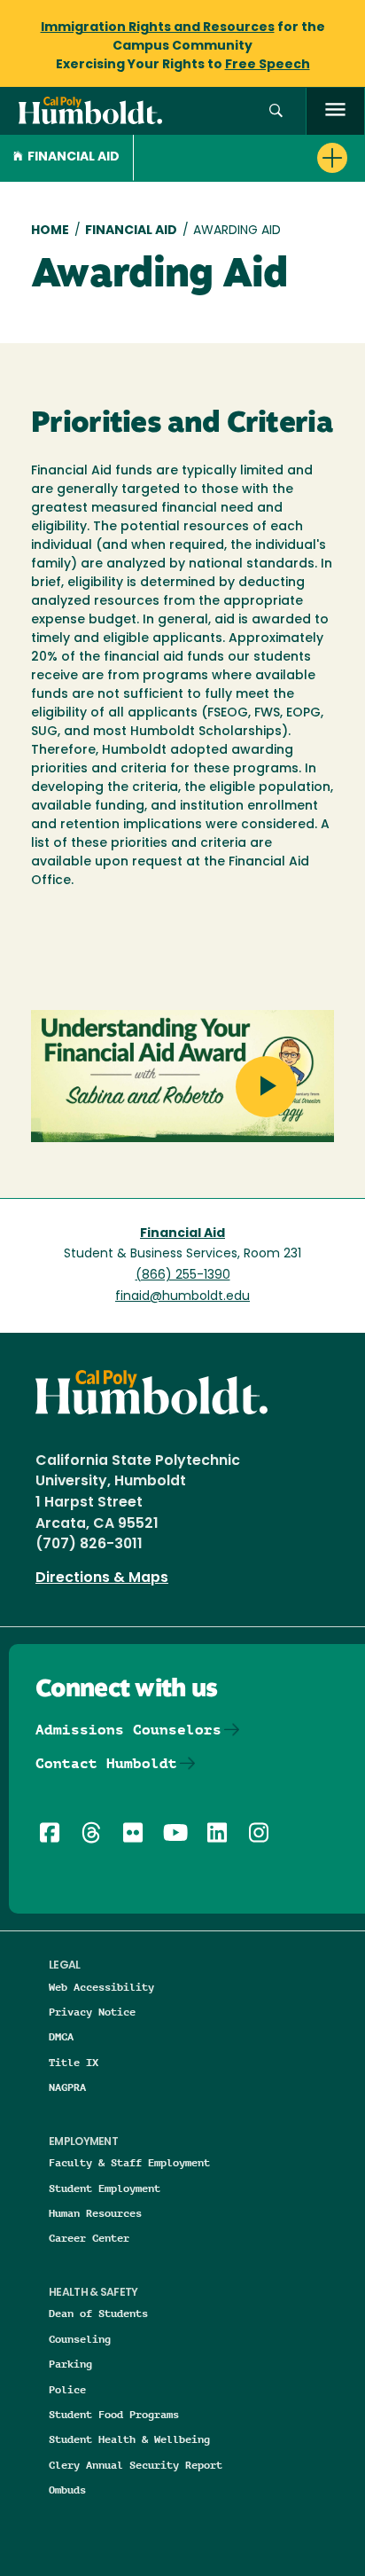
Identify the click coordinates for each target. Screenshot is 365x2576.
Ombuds (67, 2490)
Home (50, 231)
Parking (70, 2364)
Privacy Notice (92, 2012)
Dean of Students (98, 2313)
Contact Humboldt (106, 1763)
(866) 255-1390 (183, 1276)
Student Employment (105, 2188)
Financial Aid (74, 157)
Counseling (80, 2339)
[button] (276, 111)
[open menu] (335, 111)
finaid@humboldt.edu (182, 1297)
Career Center (89, 2238)
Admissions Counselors (128, 1730)
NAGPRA (67, 2087)
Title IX (74, 2062)
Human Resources (95, 2213)
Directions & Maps (102, 1578)
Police (67, 2389)
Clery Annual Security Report (136, 2465)
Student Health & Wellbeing (129, 2439)
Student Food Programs (114, 2414)
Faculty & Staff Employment (129, 2162)
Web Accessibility (101, 1987)
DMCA (61, 2036)
